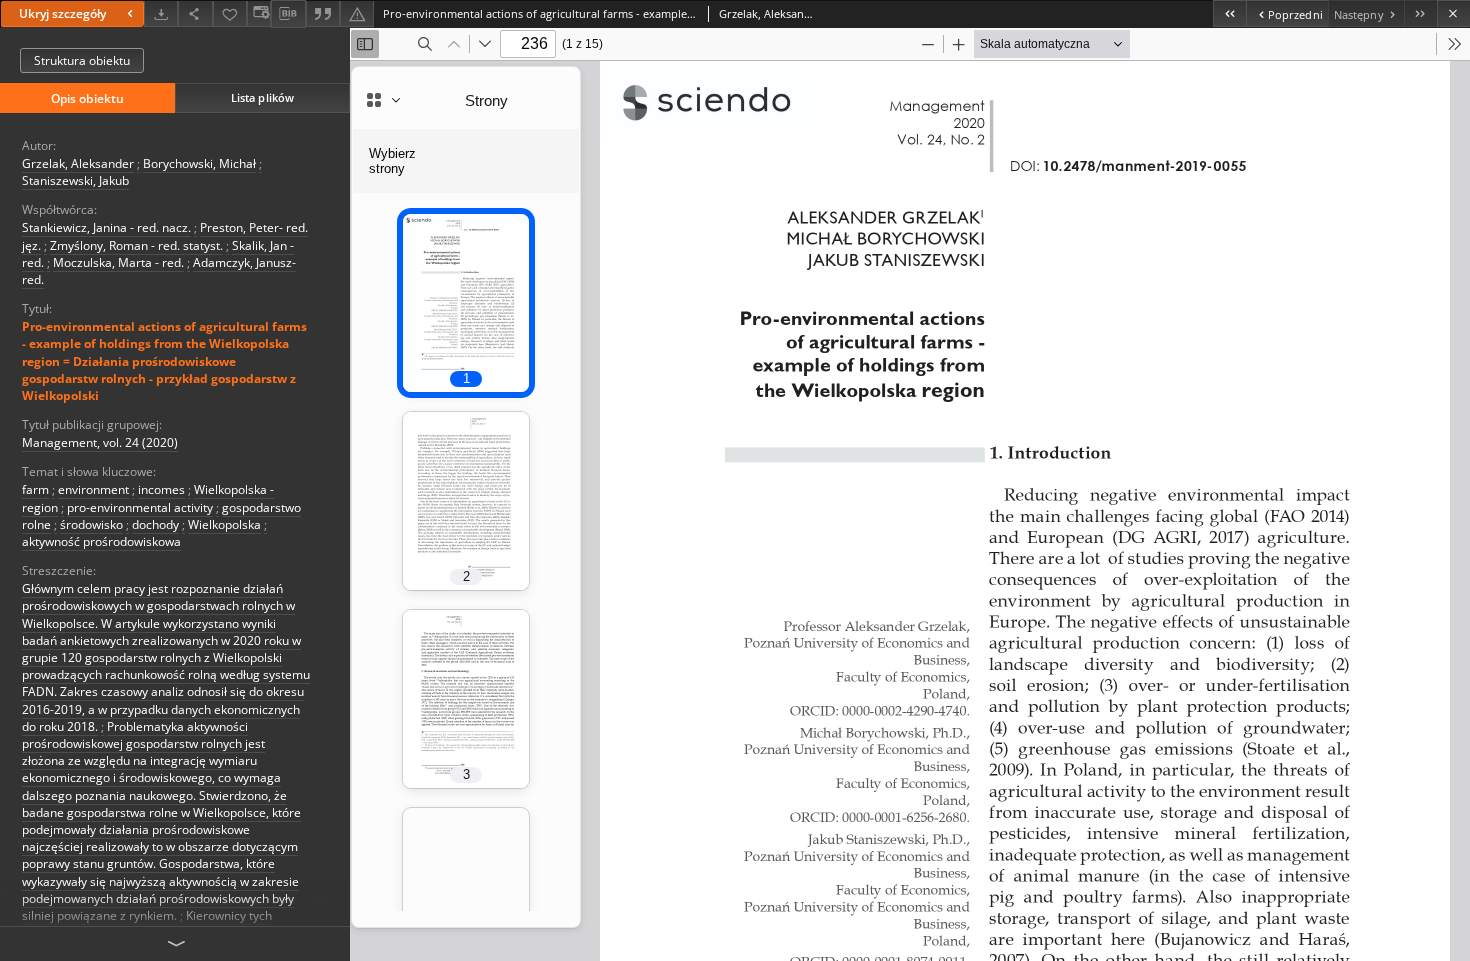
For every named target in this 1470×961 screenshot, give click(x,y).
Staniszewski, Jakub (75, 180)
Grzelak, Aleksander (78, 163)
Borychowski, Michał (199, 163)
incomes (161, 489)
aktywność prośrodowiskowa (101, 541)
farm (35, 489)
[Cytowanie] (323, 13)
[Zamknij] (1453, 13)
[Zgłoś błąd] (357, 13)
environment (93, 489)
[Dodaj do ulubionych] (230, 13)
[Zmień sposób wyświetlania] (259, 13)
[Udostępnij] (195, 13)
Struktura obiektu (82, 60)
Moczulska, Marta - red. (118, 262)
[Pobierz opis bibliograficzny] (288, 14)
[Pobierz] (161, 13)
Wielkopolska (224, 524)
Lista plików (262, 97)
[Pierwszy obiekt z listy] (1229, 13)
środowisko (91, 524)
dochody (155, 524)
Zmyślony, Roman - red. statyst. (136, 245)
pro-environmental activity (140, 507)
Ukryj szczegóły (62, 13)
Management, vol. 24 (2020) (100, 442)
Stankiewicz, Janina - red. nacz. (106, 227)
